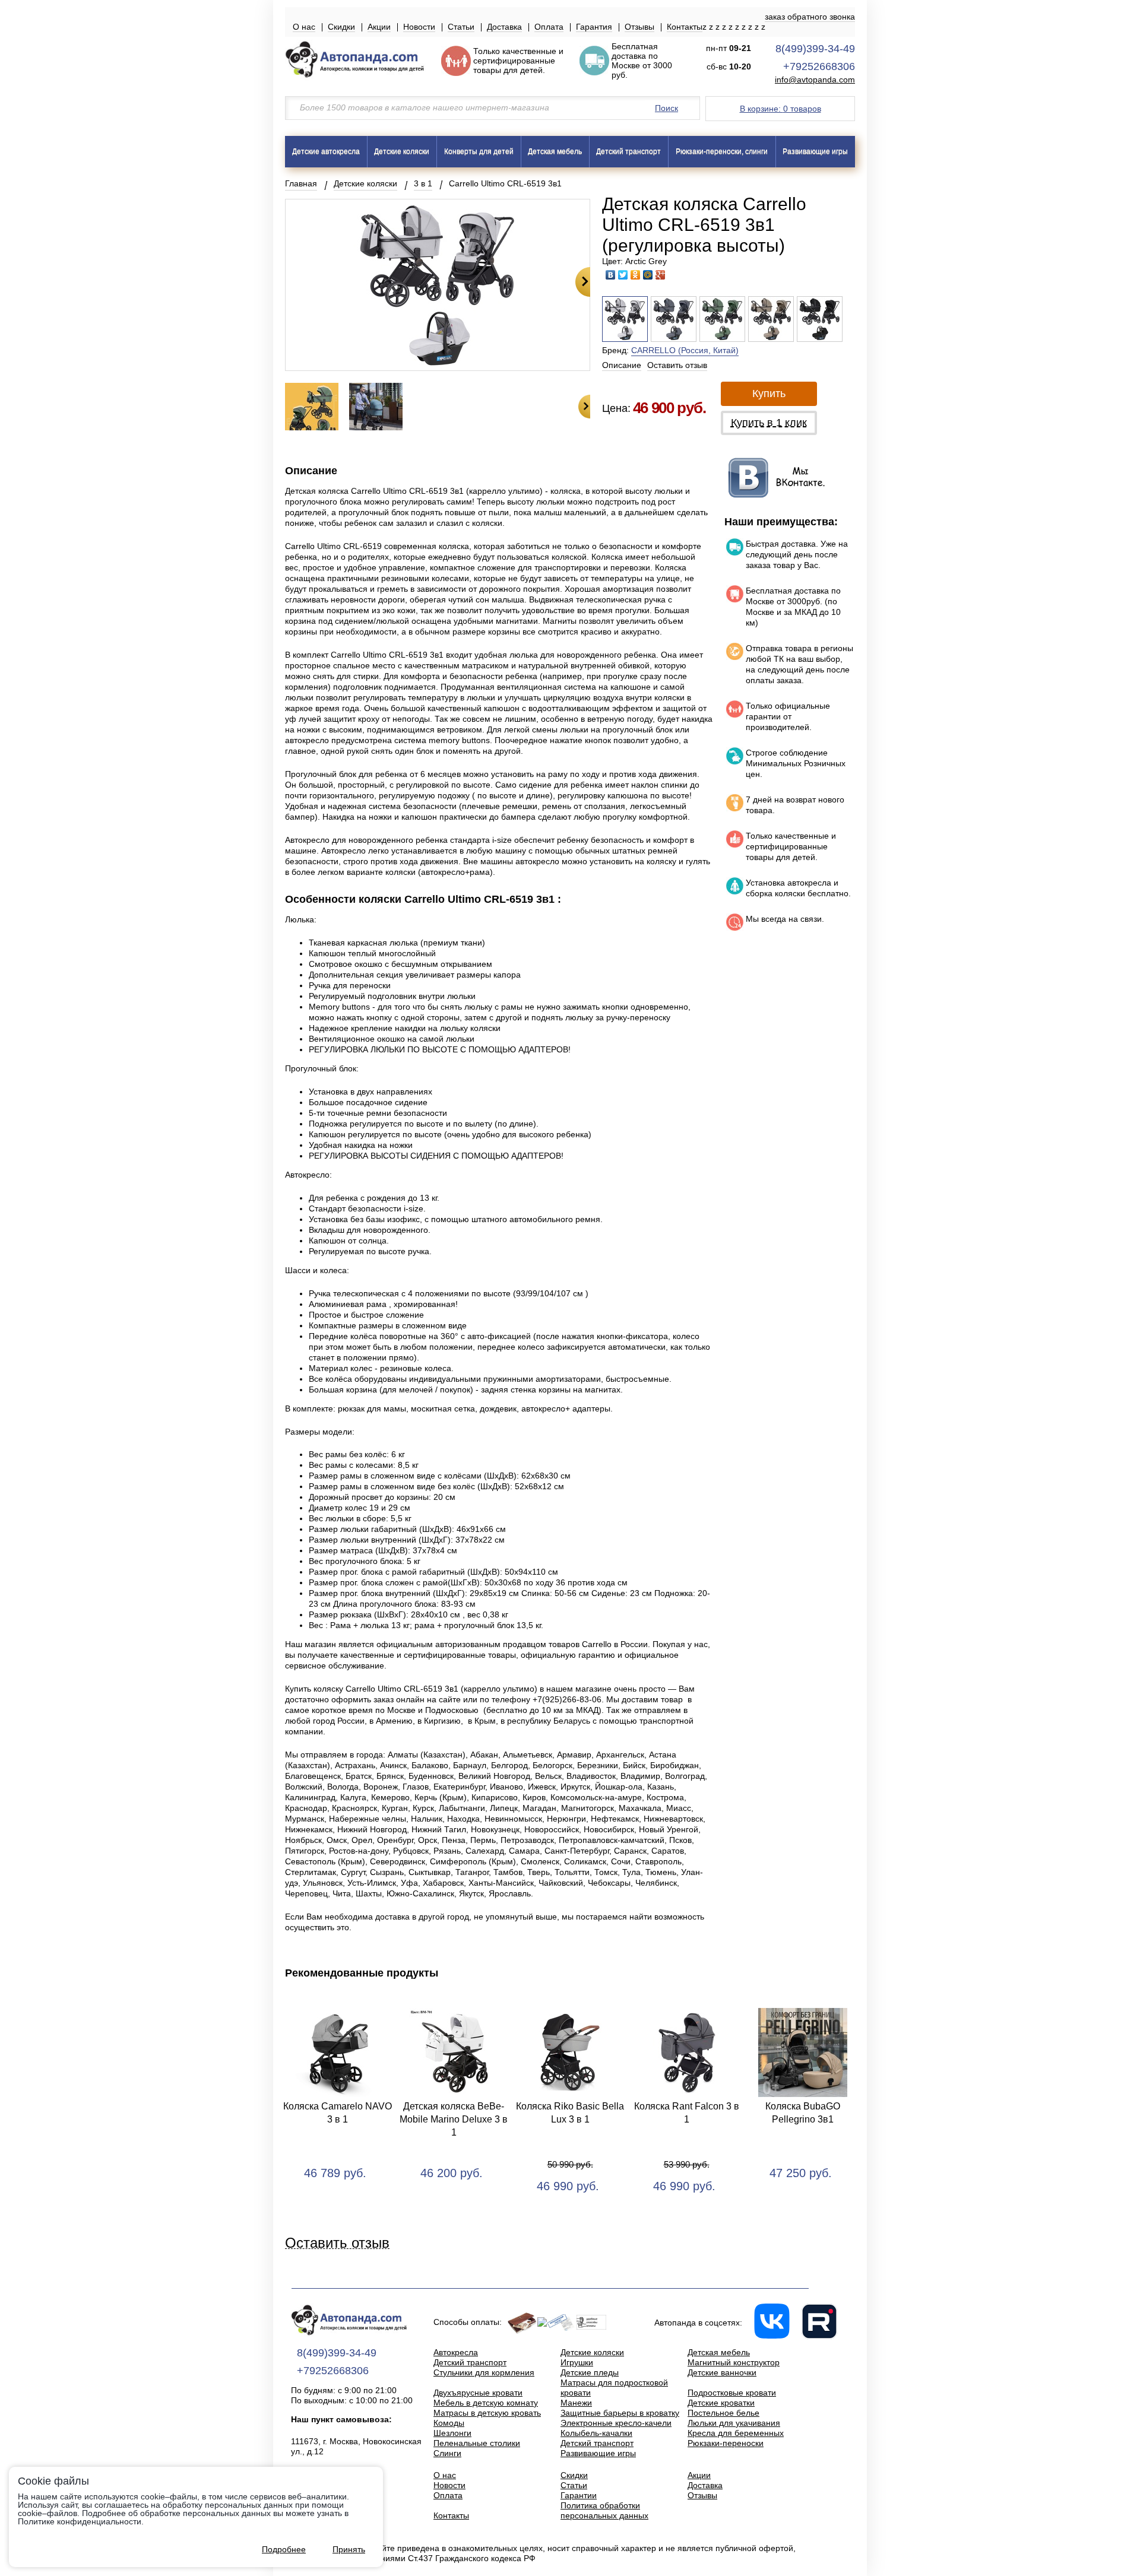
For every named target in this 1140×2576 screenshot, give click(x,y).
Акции (379, 27)
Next (583, 282)
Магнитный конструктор (734, 2362)
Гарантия (594, 27)
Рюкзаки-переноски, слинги (722, 151)
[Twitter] (623, 275)
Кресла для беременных (736, 2433)
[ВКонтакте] (611, 275)
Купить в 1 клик (769, 423)
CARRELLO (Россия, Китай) (685, 350)
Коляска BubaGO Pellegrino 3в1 (803, 2113)
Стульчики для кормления (484, 2372)
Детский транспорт (628, 151)
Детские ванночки (722, 2372)
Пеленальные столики (477, 2443)
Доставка (504, 27)
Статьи (461, 27)
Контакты (685, 27)
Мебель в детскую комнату (486, 2403)
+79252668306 (819, 66)
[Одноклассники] (636, 275)
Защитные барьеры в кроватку (620, 2413)
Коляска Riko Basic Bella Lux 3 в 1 (570, 2113)
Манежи (576, 2403)
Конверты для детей (479, 151)
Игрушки (577, 2362)
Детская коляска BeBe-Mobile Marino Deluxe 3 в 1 (454, 2119)
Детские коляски (402, 151)
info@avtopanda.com (815, 80)
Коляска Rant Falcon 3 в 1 (687, 2113)
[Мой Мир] (648, 275)
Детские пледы (590, 2372)
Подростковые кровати (732, 2393)
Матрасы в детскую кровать (487, 2413)
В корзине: (780, 109)
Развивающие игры (815, 151)
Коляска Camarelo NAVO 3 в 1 (338, 2113)
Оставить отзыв (677, 365)
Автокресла (456, 2352)
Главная (301, 183)
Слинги (447, 2453)
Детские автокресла (326, 151)
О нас (304, 27)
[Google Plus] (661, 275)
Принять (349, 2549)
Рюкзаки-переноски (726, 2443)
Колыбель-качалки (596, 2433)
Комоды (449, 2423)
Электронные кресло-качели (616, 2423)
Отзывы (639, 27)
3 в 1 (423, 183)
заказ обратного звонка (810, 17)
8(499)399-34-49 (815, 49)
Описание (622, 365)
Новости (419, 27)
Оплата (549, 27)
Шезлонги (452, 2433)
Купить (769, 394)
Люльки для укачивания (734, 2423)
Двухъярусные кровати (478, 2393)
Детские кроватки (721, 2403)
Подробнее (284, 2549)
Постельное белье (723, 2413)
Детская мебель (555, 151)
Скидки (341, 27)
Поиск (666, 108)
